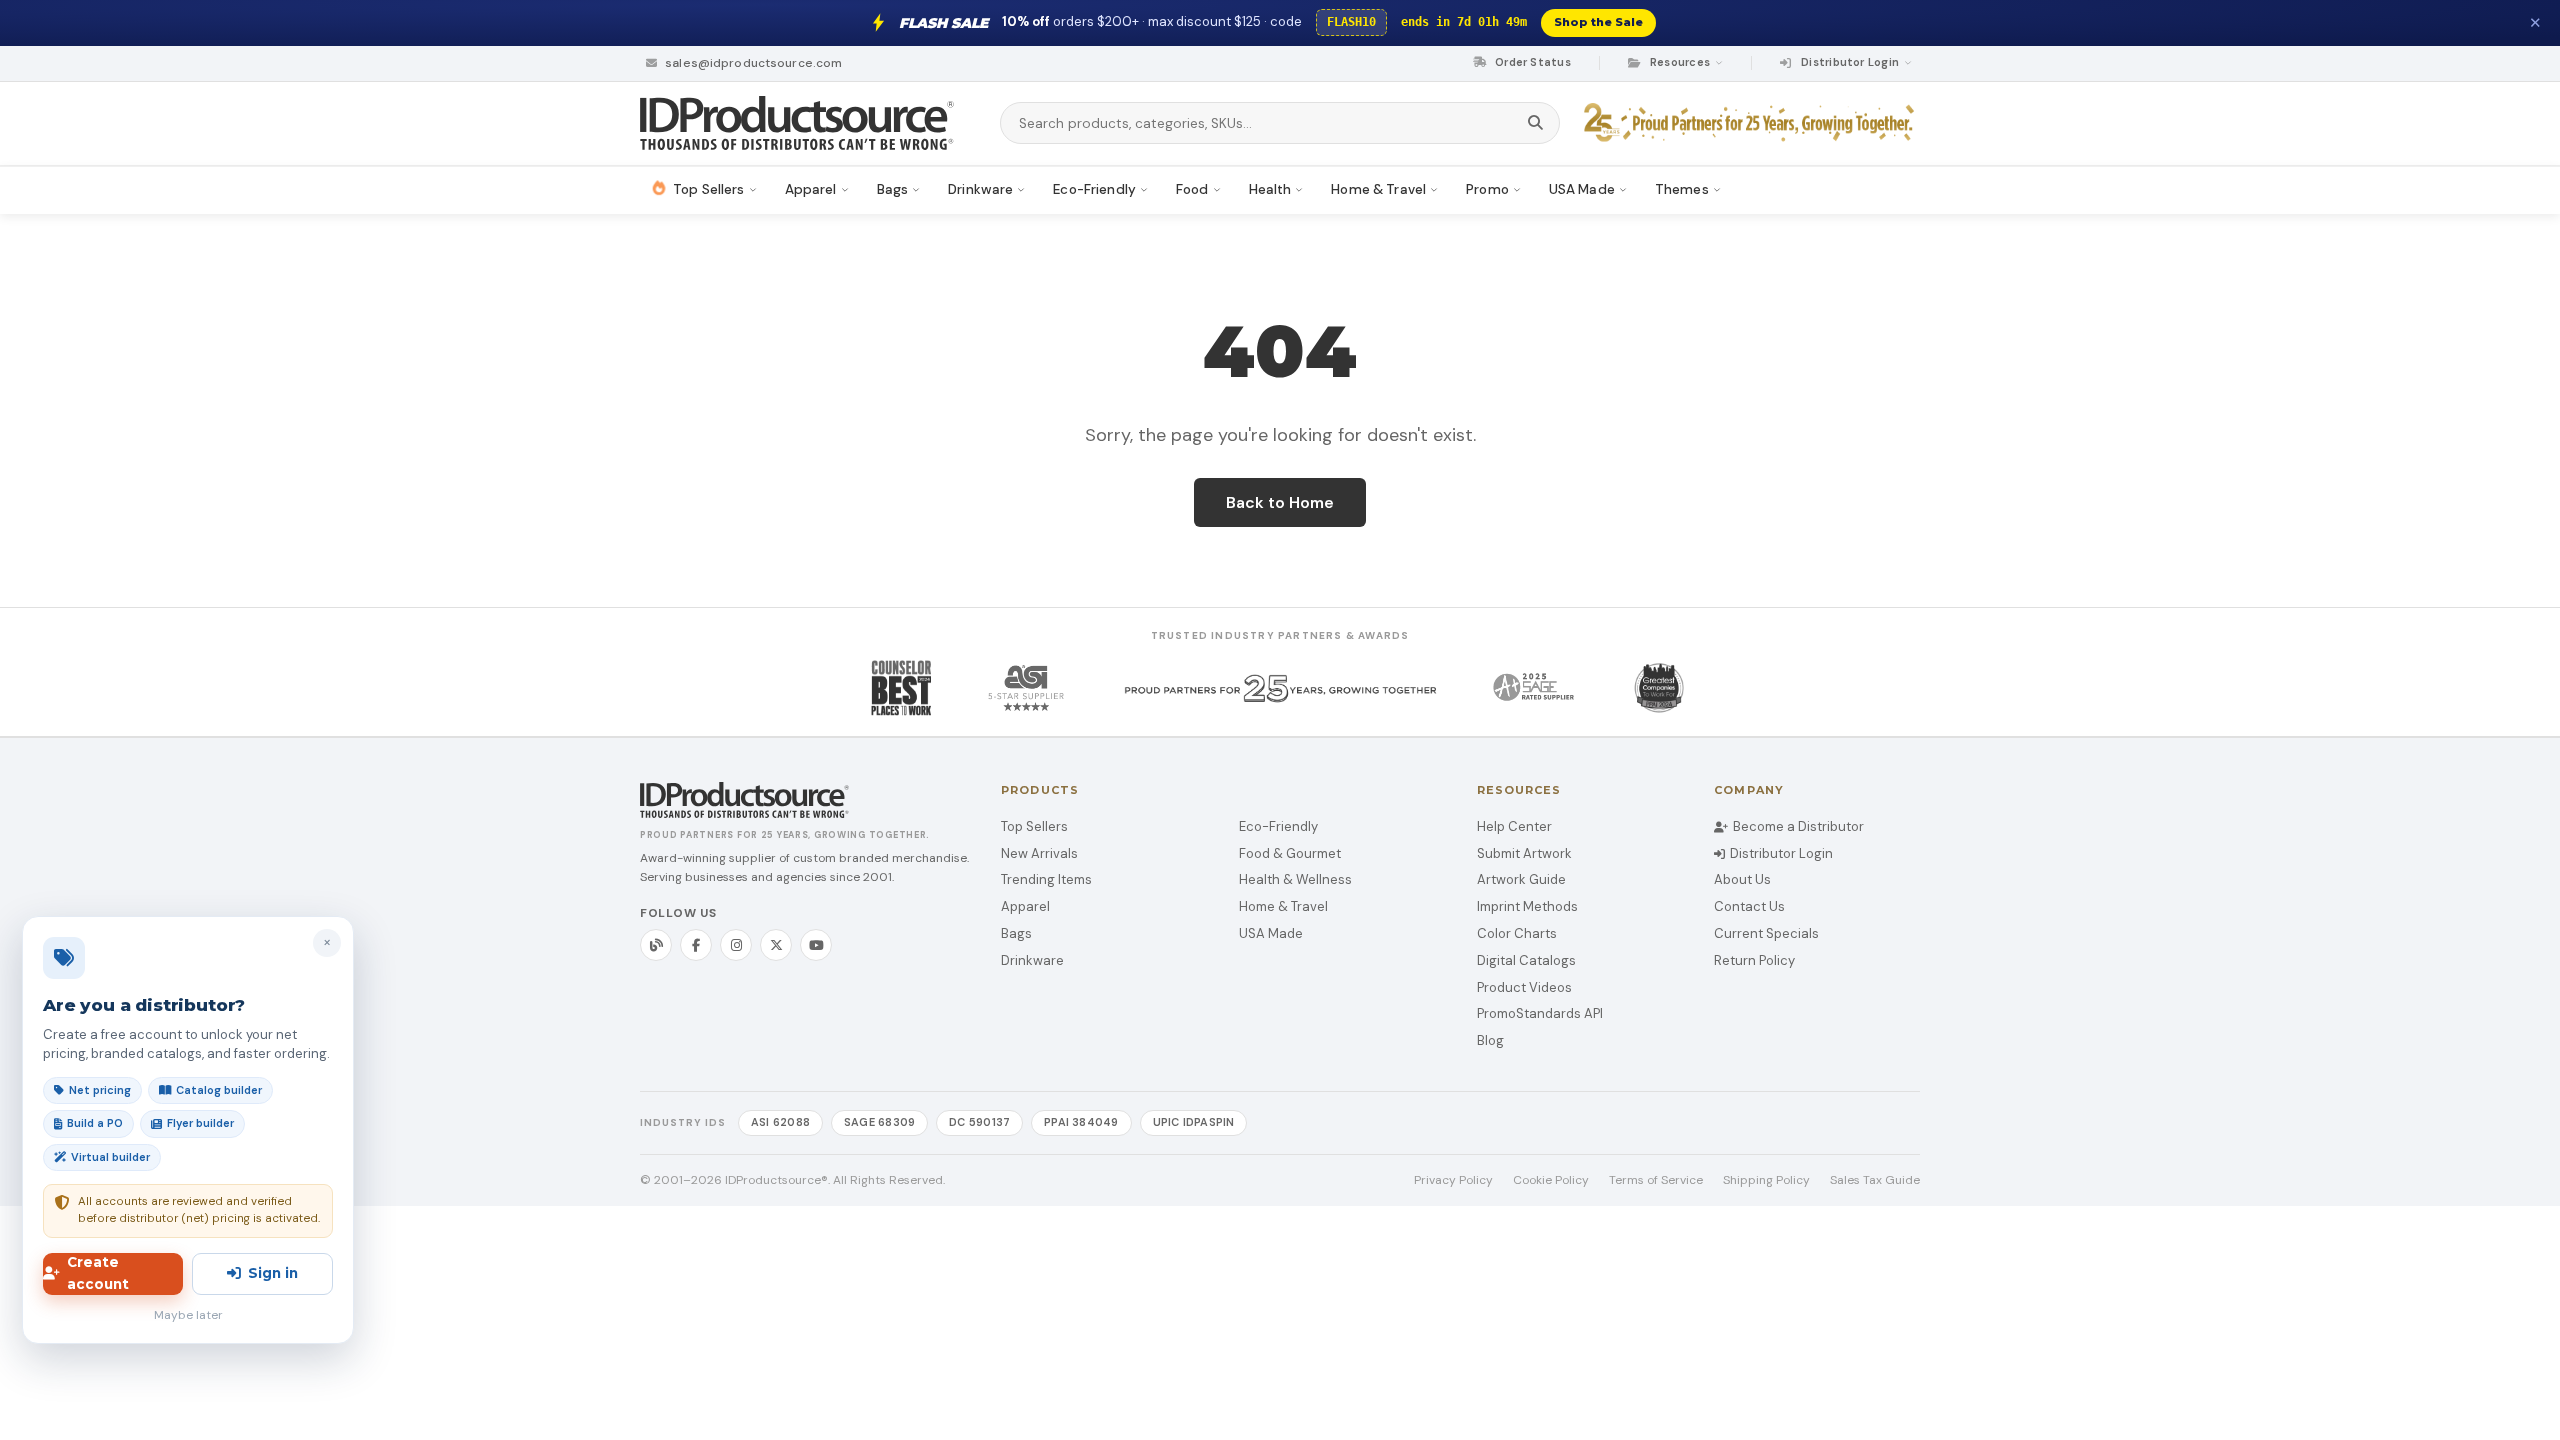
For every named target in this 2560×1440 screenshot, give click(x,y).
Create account (98, 1273)
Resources (1680, 62)
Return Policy (1754, 960)
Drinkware (1032, 960)
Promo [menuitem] (1487, 189)
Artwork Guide (1521, 879)
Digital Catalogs (1526, 960)
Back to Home (1280, 502)
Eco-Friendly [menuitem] (1094, 189)
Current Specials (1766, 933)
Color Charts (1517, 933)
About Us (1742, 879)
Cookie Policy (1551, 1180)
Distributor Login (1781, 853)
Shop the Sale (1598, 22)
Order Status (1531, 62)
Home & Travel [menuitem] (1378, 189)
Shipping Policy (1766, 1180)
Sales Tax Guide (1875, 1180)
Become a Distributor (1798, 826)
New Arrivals (1039, 853)
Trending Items (1046, 879)
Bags (1016, 933)
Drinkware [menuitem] (980, 189)
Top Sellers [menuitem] (709, 189)
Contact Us (1749, 906)
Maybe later (188, 1315)
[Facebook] (696, 945)
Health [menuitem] (1270, 189)
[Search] (1535, 123)
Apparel (1025, 906)
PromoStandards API (1540, 1013)
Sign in (273, 1273)
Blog (1490, 1040)
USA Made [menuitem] (1582, 189)
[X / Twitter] (776, 945)
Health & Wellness (1295, 879)
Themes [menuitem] (1682, 189)
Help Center (1514, 826)
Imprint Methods (1527, 906)
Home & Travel (1283, 906)
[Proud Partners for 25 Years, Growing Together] (1752, 123)
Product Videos (1524, 987)
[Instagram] (736, 945)
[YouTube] (816, 945)
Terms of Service (1656, 1180)
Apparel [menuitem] (811, 189)
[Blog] (656, 945)
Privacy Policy (1453, 1180)
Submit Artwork (1524, 853)
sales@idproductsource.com (752, 63)
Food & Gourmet (1290, 853)
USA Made (1271, 933)
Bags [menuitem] (893, 189)
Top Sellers (1034, 826)
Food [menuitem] (1192, 189)
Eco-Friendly (1278, 826)
